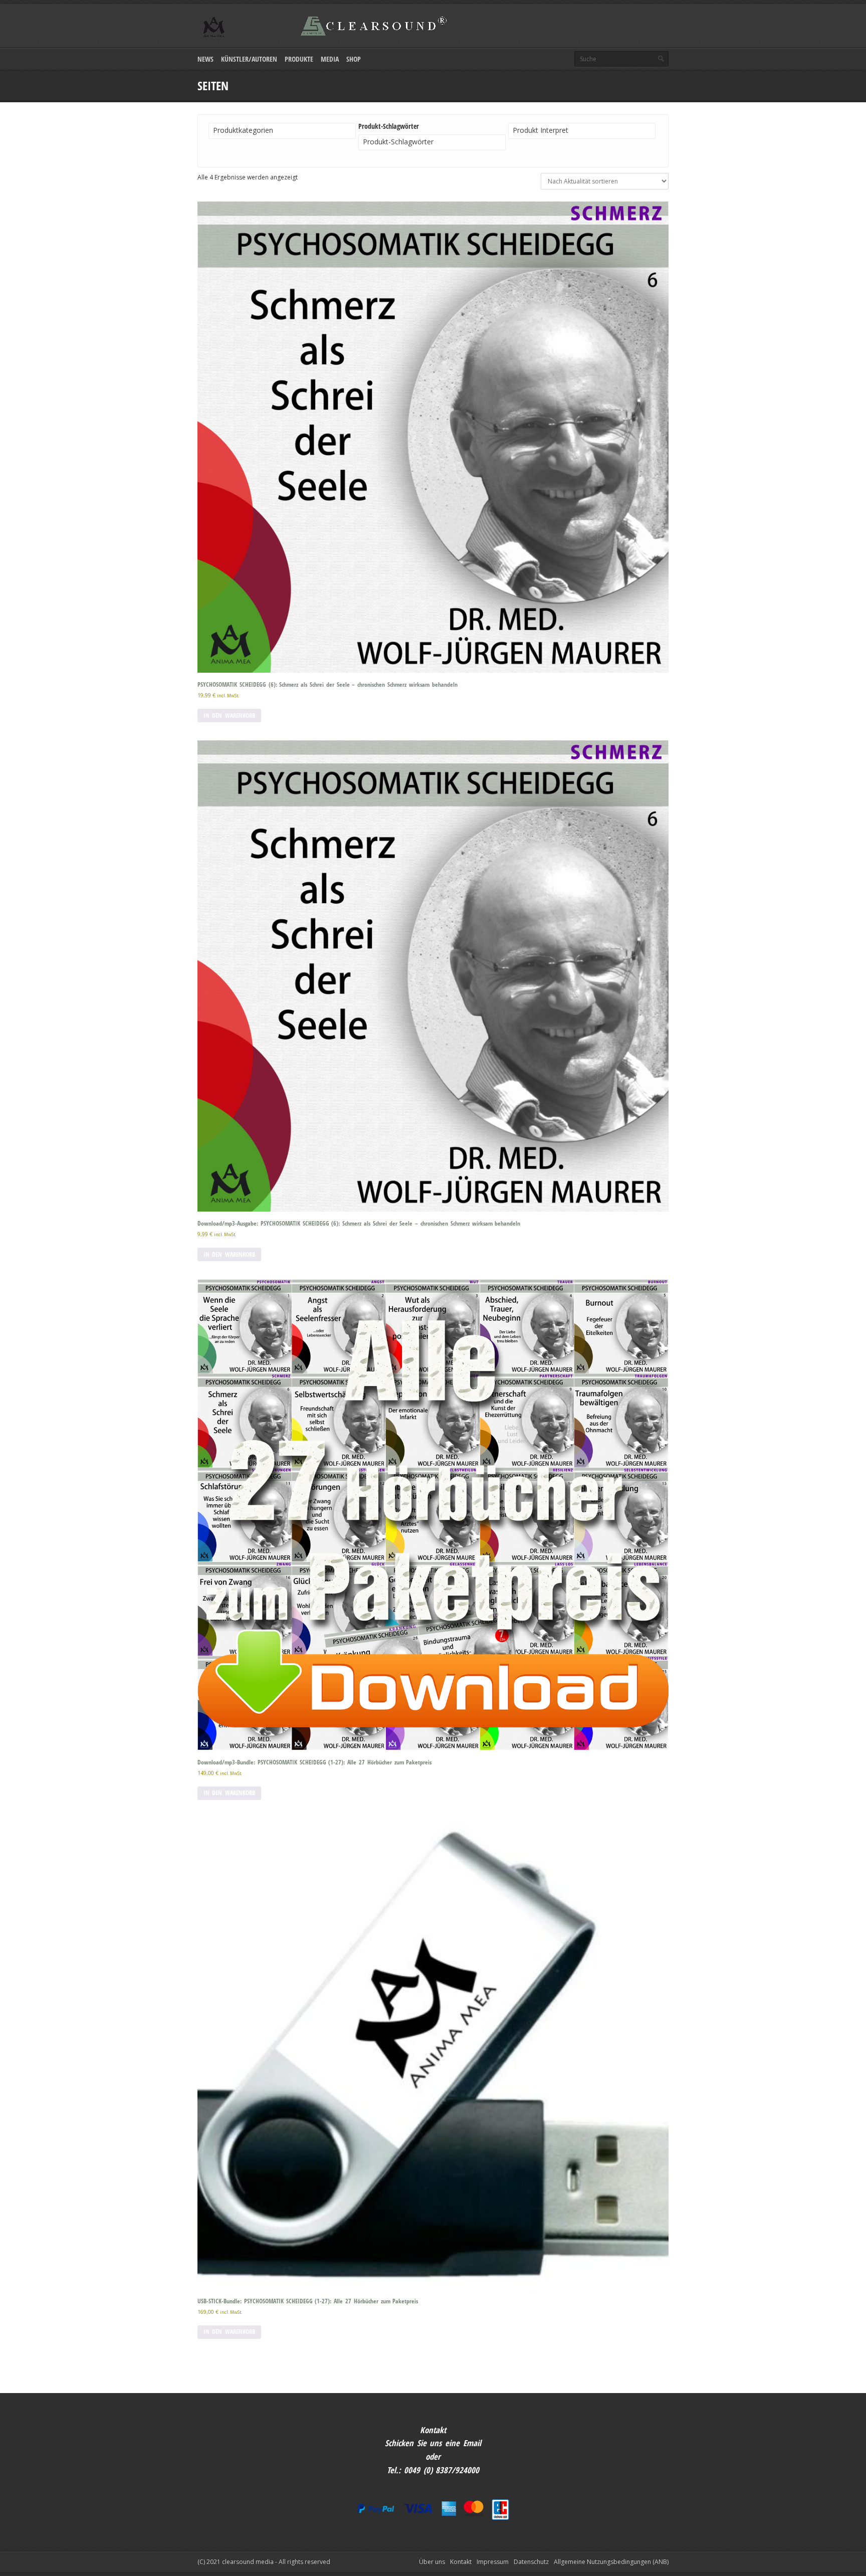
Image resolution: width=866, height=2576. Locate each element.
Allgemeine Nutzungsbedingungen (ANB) (611, 2562)
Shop (354, 59)
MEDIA (330, 59)
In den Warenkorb (229, 716)
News (205, 59)
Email (472, 2443)
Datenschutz (531, 2562)
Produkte (299, 59)
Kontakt (461, 2562)
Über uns (432, 2562)
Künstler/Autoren (249, 59)
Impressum (493, 2562)
